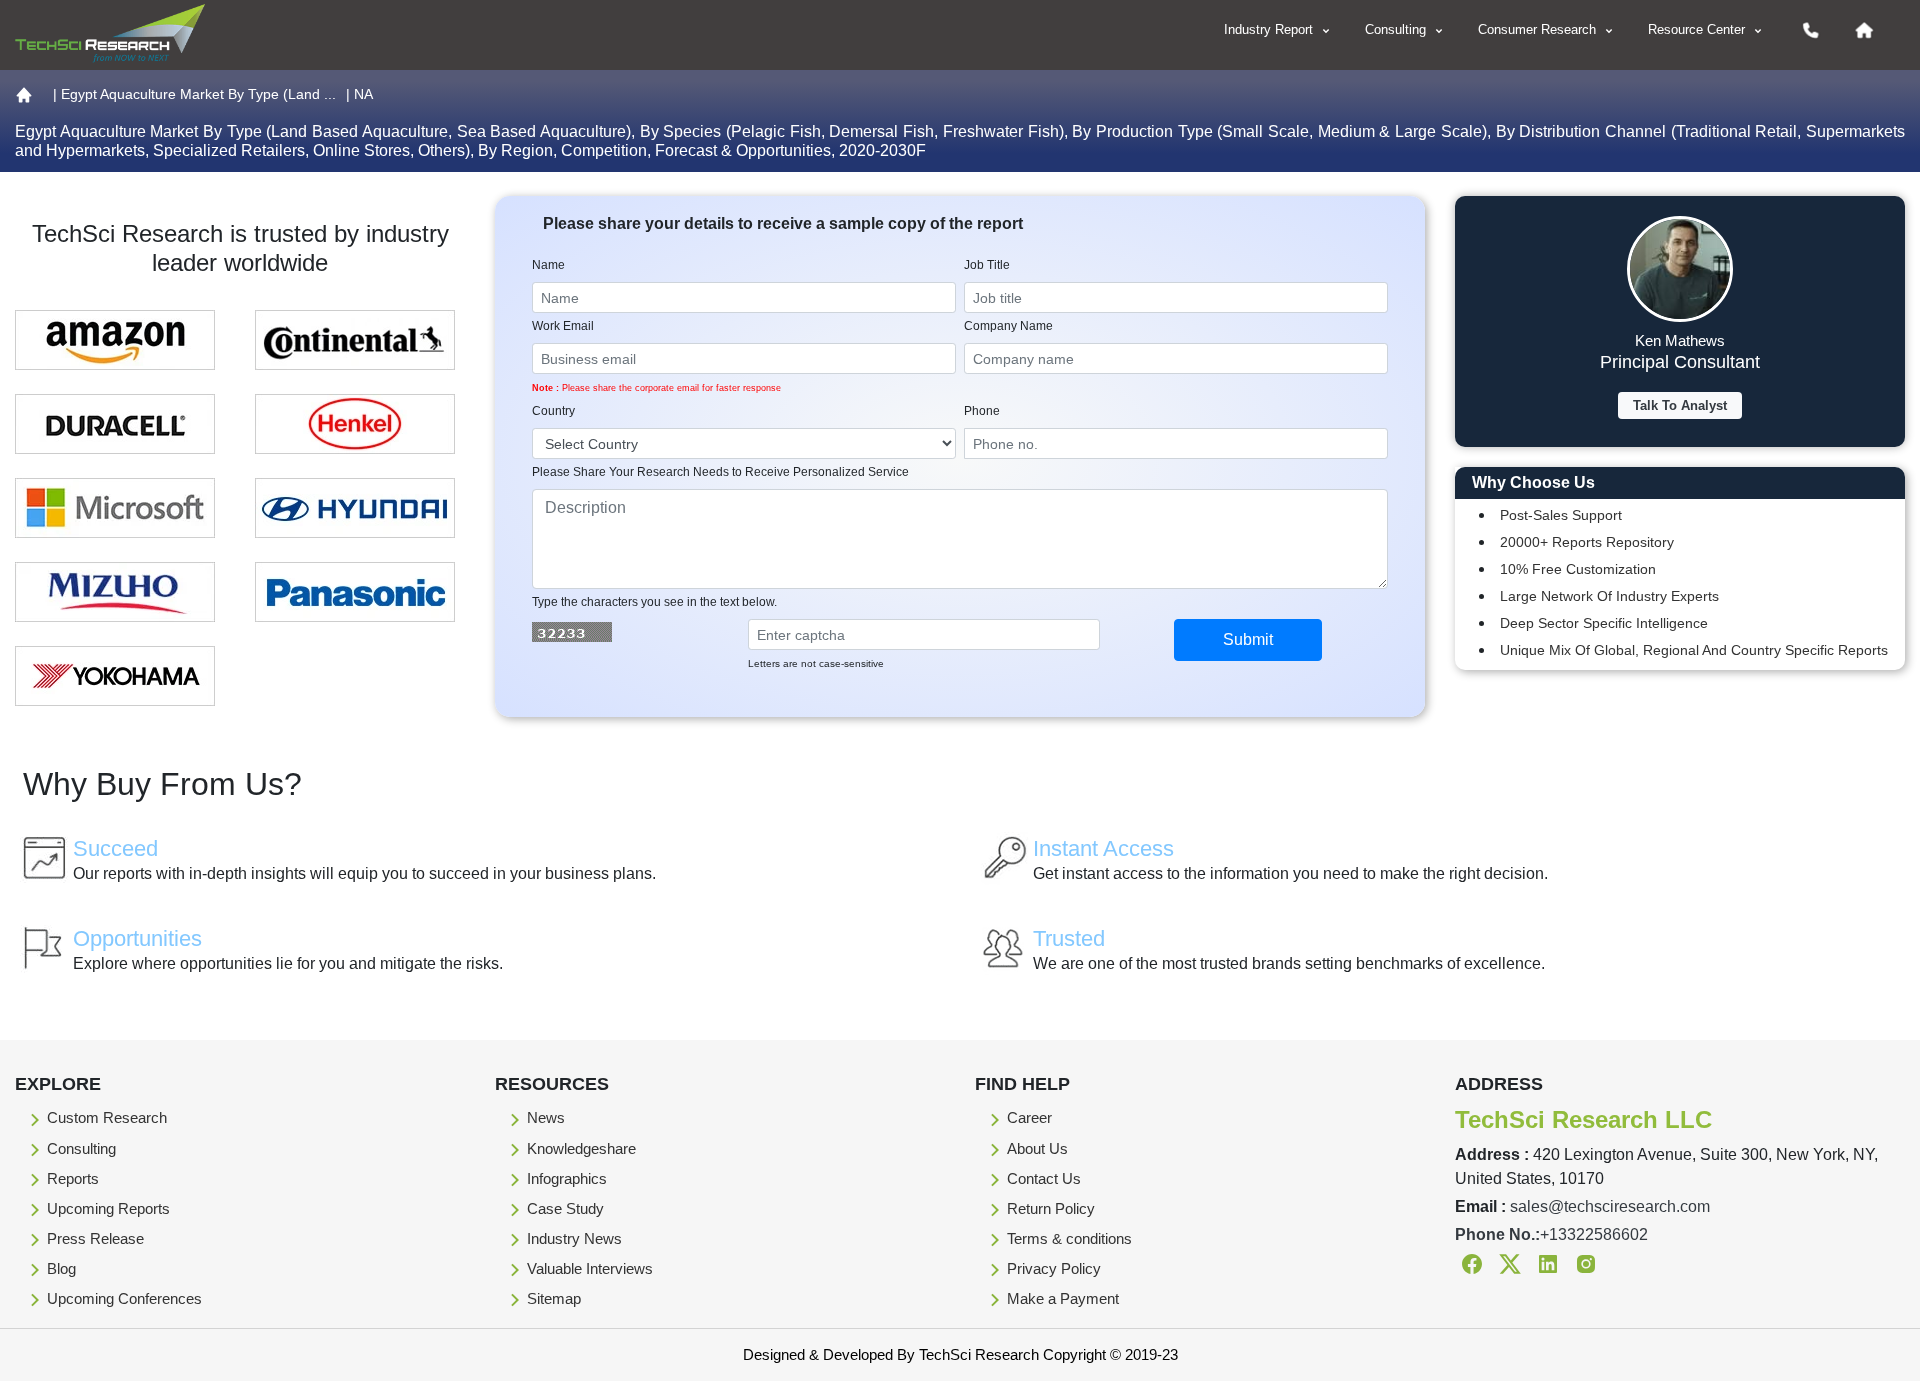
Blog (61, 1268)
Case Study (565, 1208)
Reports (73, 1178)
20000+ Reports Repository (1587, 542)
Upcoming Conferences (124, 1298)
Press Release (95, 1238)
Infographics (567, 1178)
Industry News (574, 1238)
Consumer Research (1539, 29)
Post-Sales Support (1561, 515)
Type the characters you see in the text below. (654, 602)
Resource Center (1698, 29)
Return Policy (1051, 1208)
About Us (1037, 1148)
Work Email (563, 326)
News (546, 1117)
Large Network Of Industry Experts (1609, 596)
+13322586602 (1594, 1234)
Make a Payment (1063, 1298)
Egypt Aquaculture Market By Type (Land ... (198, 94)
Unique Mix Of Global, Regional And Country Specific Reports (1694, 650)
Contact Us (1044, 1178)
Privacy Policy (1054, 1268)
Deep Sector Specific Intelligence (1604, 623)
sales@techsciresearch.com (1610, 1206)
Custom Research (107, 1117)
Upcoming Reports (108, 1208)
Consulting (1397, 29)
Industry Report (1270, 29)
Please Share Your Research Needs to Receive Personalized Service (720, 472)
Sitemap (554, 1298)
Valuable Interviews (590, 1268)
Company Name (1008, 326)
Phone (982, 411)
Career (1029, 1117)
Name (548, 265)
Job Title (987, 265)
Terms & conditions (1069, 1238)
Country (553, 411)
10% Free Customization (1578, 569)
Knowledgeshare (581, 1148)
